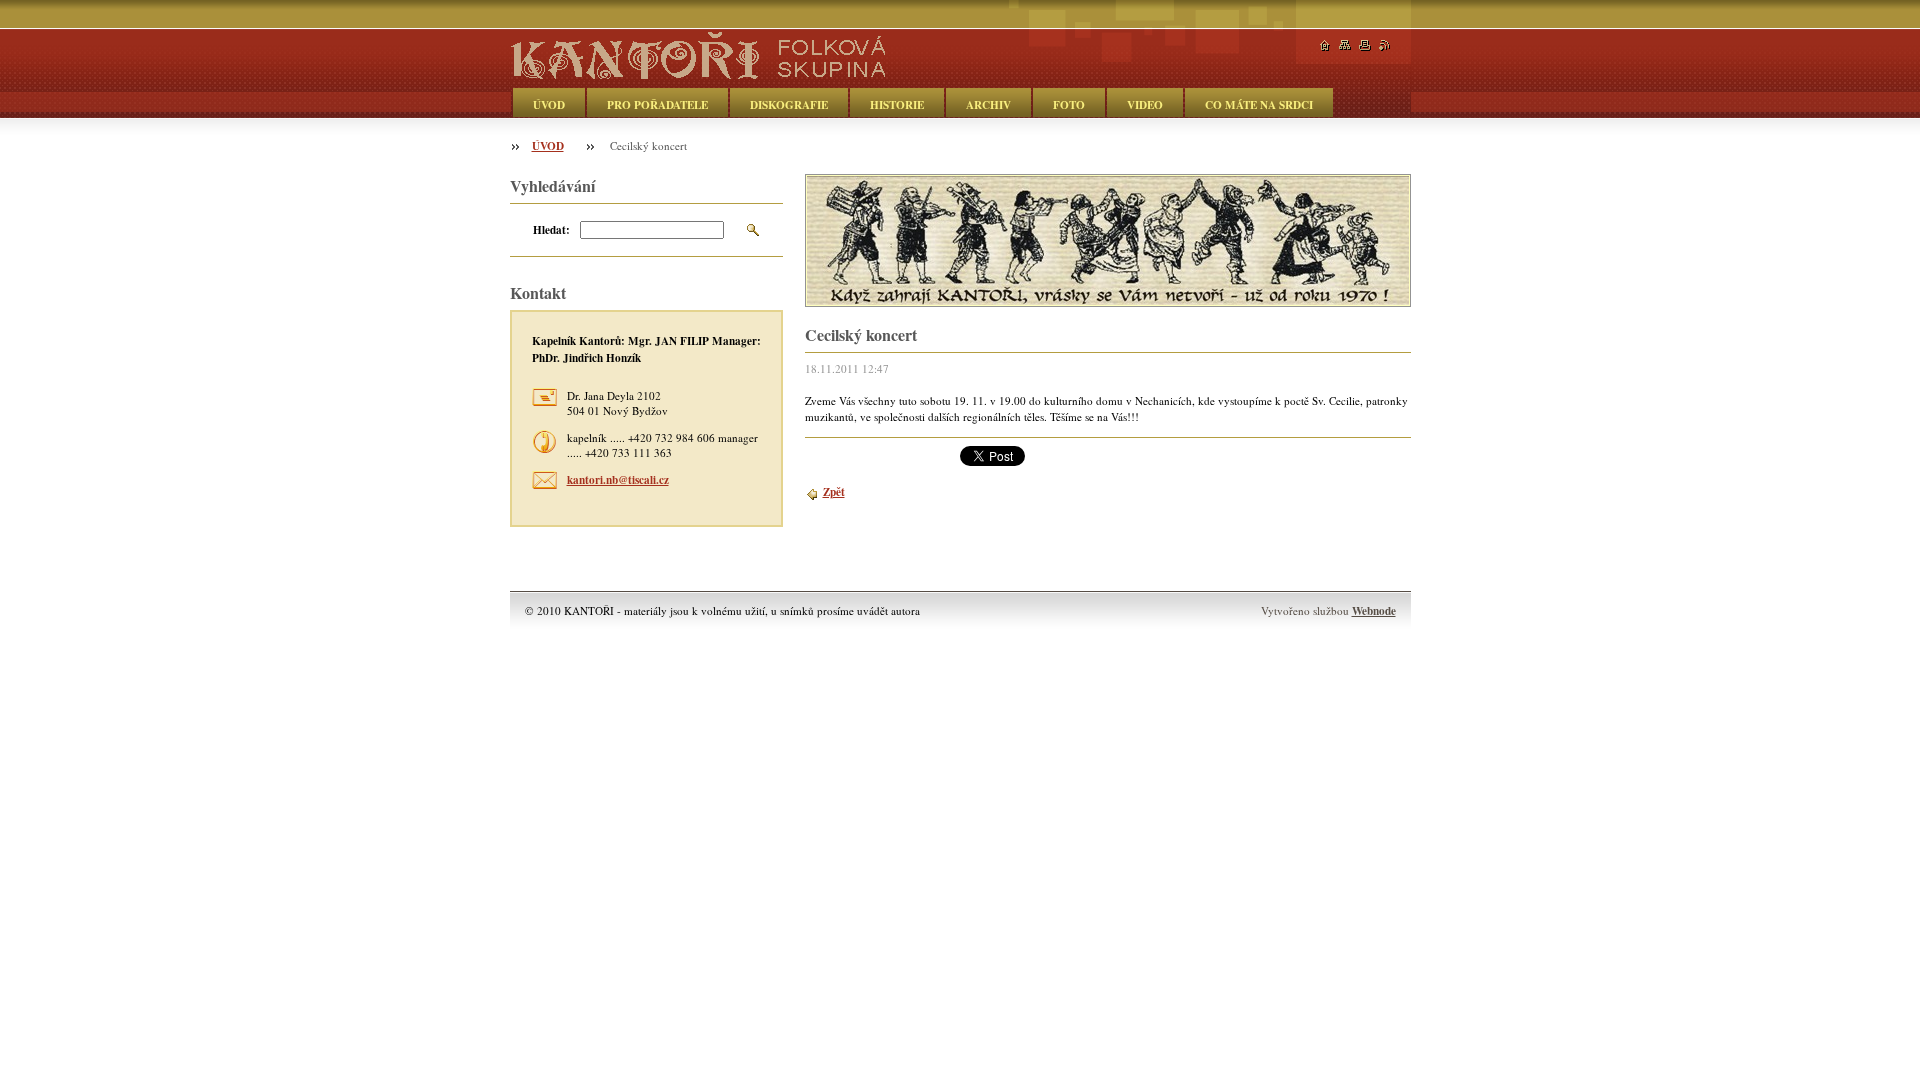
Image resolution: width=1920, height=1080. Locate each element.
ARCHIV (988, 104)
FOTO (1069, 104)
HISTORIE (897, 104)
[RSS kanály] (1385, 45)
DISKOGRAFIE (789, 104)
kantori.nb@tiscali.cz (618, 479)
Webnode (1374, 610)
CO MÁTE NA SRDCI (1259, 104)
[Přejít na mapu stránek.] (1345, 45)
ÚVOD (549, 104)
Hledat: (551, 229)
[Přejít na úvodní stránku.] (697, 71)
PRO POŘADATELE (657, 104)
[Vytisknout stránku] (1365, 45)
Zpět (834, 491)
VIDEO (1145, 104)
